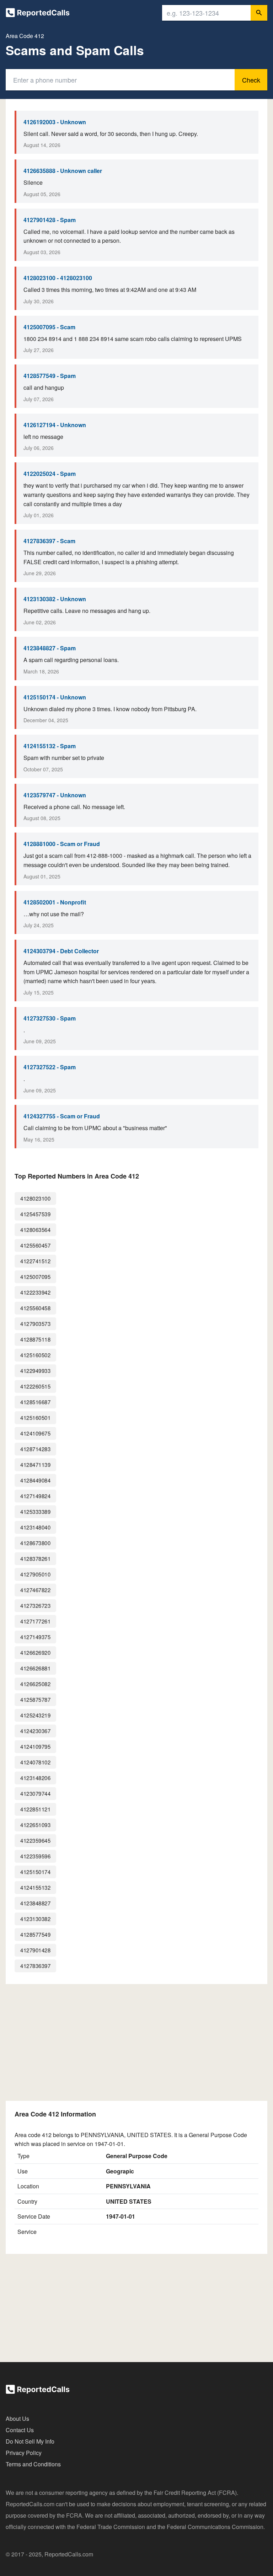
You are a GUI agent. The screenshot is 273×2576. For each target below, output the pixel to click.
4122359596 (35, 1856)
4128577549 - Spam (50, 376)
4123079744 (35, 1793)
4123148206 (35, 1778)
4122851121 (35, 1809)
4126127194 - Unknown (55, 425)
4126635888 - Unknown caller (63, 171)
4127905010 (35, 1574)
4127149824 (35, 1496)
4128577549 (35, 1934)
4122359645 (35, 1840)
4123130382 (35, 1919)
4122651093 (35, 1825)
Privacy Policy (24, 2453)
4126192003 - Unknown (55, 122)
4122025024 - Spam (50, 474)
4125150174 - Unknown (55, 697)
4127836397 (35, 1966)
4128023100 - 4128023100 (58, 278)
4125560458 (35, 1308)
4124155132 (35, 1887)
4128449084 (35, 1480)
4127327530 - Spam (50, 1018)
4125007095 (35, 1277)
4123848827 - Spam (50, 648)
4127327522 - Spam (50, 1067)
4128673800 (35, 1543)
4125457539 (35, 1214)
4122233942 (35, 1292)
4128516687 (35, 1402)
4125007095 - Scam (49, 327)
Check (251, 80)
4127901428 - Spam (50, 220)
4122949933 (35, 1371)
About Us (17, 2418)
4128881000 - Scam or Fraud (62, 844)
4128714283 (35, 1449)
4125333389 (35, 1512)
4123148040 (35, 1527)
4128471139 (35, 1465)
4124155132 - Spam (50, 746)
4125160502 (35, 1355)
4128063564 (35, 1230)
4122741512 (35, 1261)
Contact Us (20, 2430)
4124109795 (35, 1746)
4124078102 (35, 1762)
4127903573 (35, 1324)
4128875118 (35, 1339)
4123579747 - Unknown (55, 795)
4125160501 (35, 1418)
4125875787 (35, 1699)
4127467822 (35, 1590)
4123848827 (35, 1903)
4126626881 (35, 1668)
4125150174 (35, 1872)
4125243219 (35, 1715)
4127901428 (35, 1950)
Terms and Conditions (33, 2464)
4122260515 (35, 1386)
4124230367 (35, 1731)
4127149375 (35, 1637)
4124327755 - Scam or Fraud (62, 1116)
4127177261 (35, 1621)
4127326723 (35, 1606)
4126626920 (35, 1652)
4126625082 (35, 1684)
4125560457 (35, 1245)
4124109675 (35, 1433)
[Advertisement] (136, 2042)
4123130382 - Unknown (55, 599)
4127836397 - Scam (49, 541)
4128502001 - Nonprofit (55, 902)
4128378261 (35, 1559)
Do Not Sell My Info (30, 2441)
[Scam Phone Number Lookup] (38, 14)
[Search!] (259, 13)
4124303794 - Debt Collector (61, 951)
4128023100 (35, 1198)
